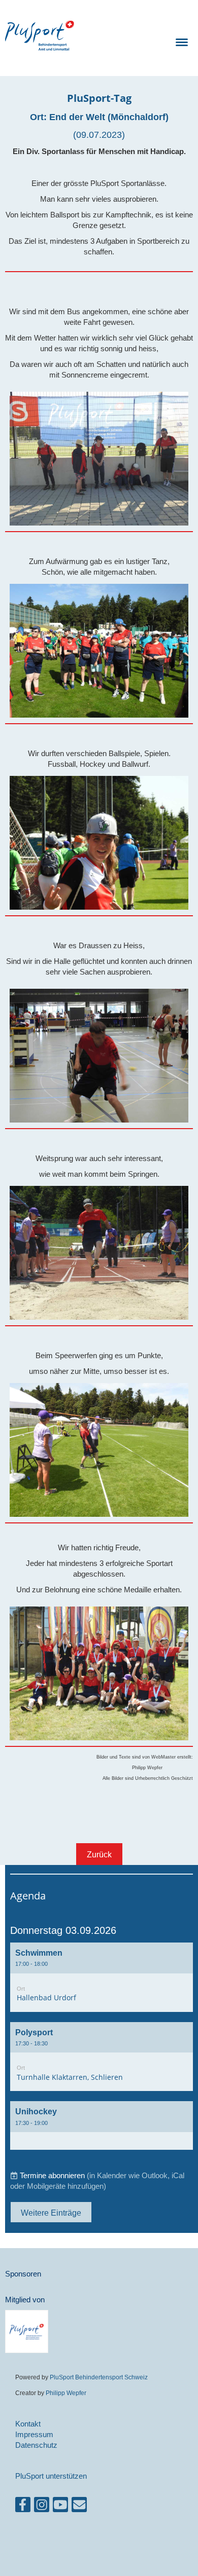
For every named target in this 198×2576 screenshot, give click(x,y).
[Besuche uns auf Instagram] (42, 2507)
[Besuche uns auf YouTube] (60, 2507)
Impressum (34, 2434)
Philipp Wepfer (66, 2393)
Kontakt (28, 2424)
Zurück (99, 1854)
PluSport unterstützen (51, 2476)
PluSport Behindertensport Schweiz (99, 2377)
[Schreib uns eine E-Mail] (79, 2507)
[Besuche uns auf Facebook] (23, 2507)
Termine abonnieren (52, 2175)
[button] (102, 1977)
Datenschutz (36, 2445)
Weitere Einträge (51, 2213)
